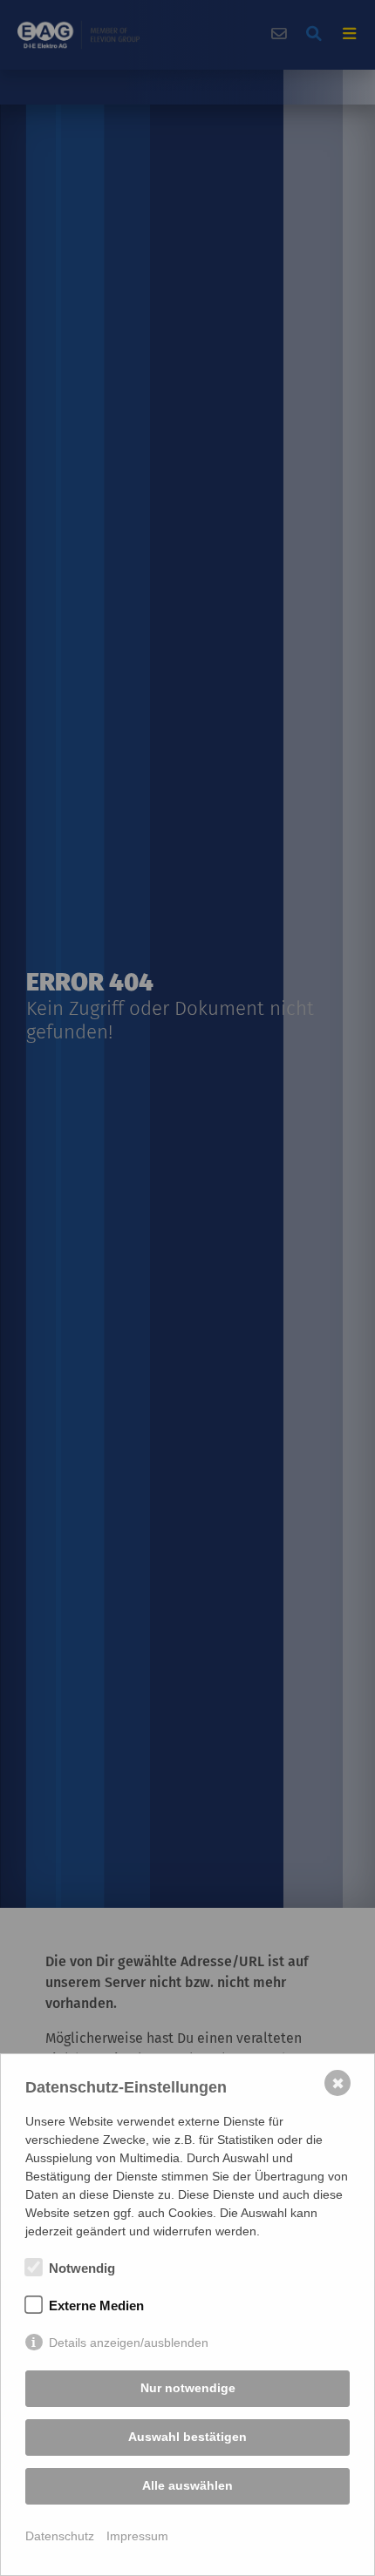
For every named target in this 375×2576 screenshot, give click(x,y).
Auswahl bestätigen (187, 2437)
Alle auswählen (187, 2485)
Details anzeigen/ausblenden (129, 2343)
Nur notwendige (188, 2388)
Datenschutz (60, 2536)
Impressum (137, 2536)
